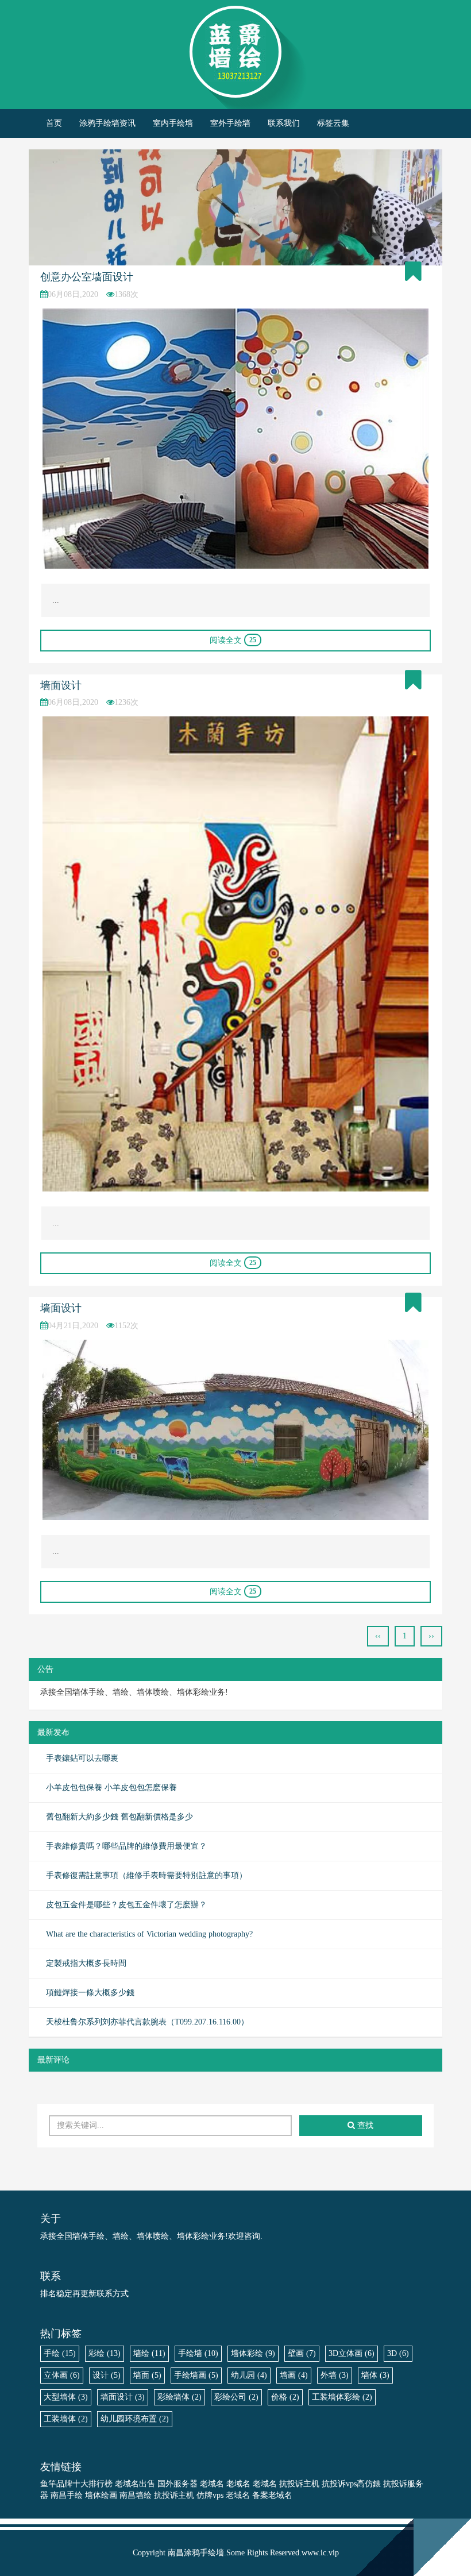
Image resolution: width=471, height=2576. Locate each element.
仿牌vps (210, 2495)
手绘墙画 (196, 2375)
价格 (285, 2397)
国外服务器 (177, 2484)
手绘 (60, 2353)
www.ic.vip (320, 2553)
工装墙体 (66, 2419)
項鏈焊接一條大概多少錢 (90, 1993)
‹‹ (378, 1636)
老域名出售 (135, 2484)
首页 (54, 123)
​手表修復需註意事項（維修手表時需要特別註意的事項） (146, 1875)
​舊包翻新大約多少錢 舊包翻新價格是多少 (119, 1817)
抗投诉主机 (299, 2484)
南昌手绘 (67, 2495)
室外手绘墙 (230, 123)
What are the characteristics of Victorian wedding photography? (149, 1934)
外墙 (335, 2375)
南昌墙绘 (136, 2495)
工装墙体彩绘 (342, 2397)
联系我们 (284, 123)
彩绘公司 (236, 2397)
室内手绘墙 (173, 123)
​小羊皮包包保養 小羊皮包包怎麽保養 (111, 1788)
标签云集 (333, 123)
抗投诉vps (339, 2484)
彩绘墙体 (179, 2397)
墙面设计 (61, 685)
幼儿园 (249, 2375)
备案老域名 (272, 2495)
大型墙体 (66, 2397)
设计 (107, 2375)
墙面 (147, 2375)
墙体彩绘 (253, 2353)
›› (431, 1636)
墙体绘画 (101, 2495)
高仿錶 (369, 2484)
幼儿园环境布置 (135, 2419)
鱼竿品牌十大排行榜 (76, 2484)
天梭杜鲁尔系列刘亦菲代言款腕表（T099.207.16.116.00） (147, 2022)
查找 (364, 2125)
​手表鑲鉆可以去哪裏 (82, 1758)
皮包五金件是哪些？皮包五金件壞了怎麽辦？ (126, 1905)
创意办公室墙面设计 (87, 277)
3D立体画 (352, 2353)
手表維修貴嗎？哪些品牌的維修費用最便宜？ (126, 1846)
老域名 (212, 2484)
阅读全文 (233, 640)
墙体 (375, 2375)
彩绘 (105, 2353)
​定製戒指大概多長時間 (86, 1963)
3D (398, 2353)
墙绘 (149, 2353)
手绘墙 (198, 2353)
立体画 (62, 2375)
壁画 (302, 2353)
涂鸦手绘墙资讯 (107, 123)
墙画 (294, 2375)
